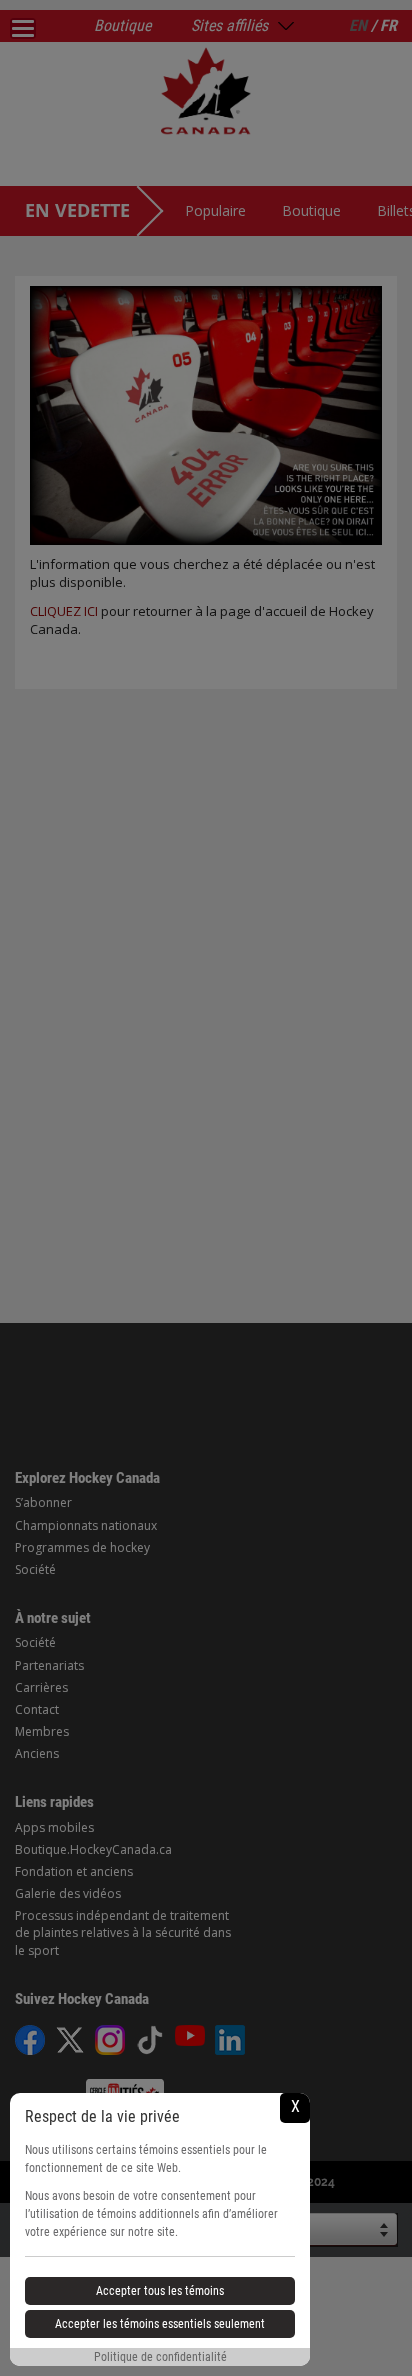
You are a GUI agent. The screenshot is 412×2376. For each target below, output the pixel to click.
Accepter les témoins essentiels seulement (160, 2324)
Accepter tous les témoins (160, 2291)
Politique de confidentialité (160, 2357)
